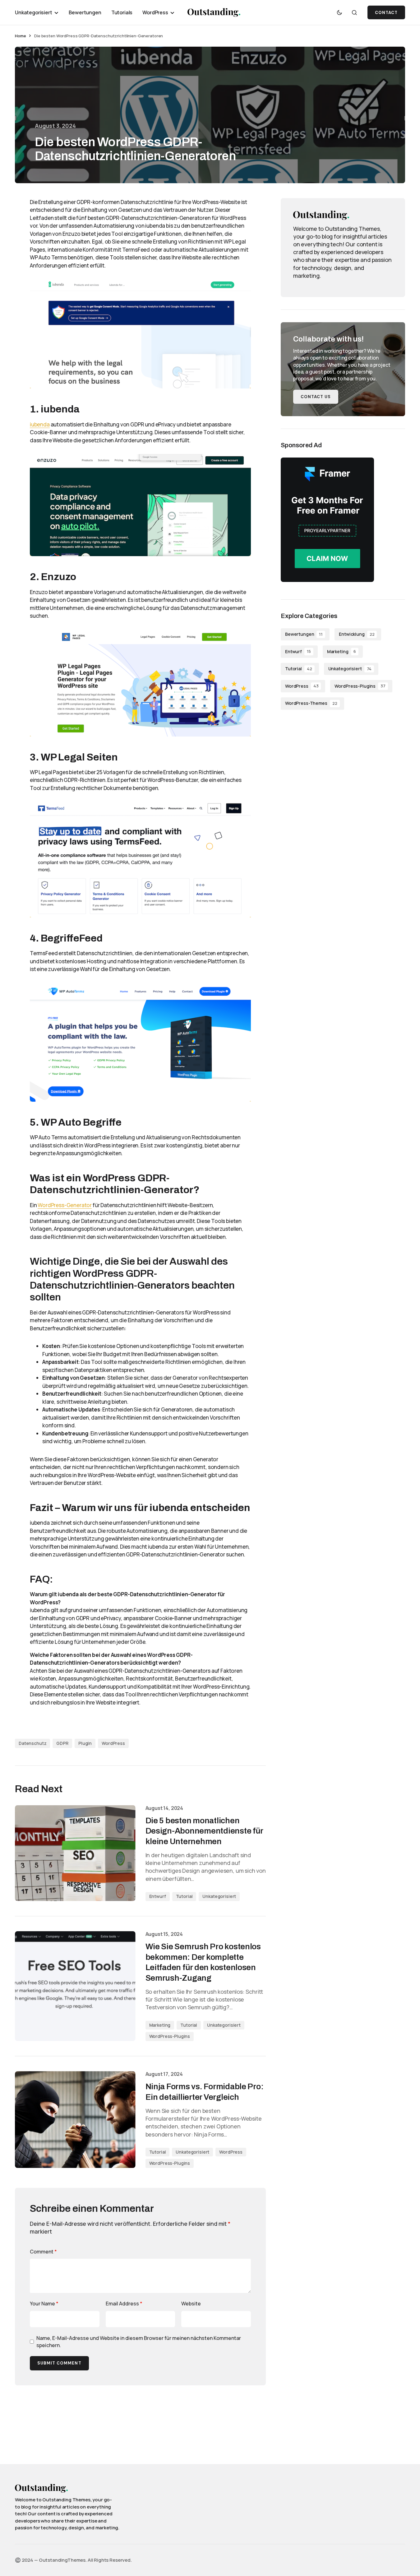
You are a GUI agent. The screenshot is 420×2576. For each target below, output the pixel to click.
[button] (339, 12)
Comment (43, 2252)
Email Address (124, 2304)
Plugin (85, 1743)
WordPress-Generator (65, 1205)
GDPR (62, 1743)
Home (20, 36)
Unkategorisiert (219, 1896)
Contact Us (316, 397)
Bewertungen (304, 634)
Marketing (160, 2025)
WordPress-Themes (311, 703)
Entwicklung (357, 634)
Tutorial (184, 1896)
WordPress (113, 1743)
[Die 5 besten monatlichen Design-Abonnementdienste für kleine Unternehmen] (75, 1853)
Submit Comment (59, 2363)
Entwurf (158, 1896)
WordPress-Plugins (170, 2036)
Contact (386, 13)
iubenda (40, 424)
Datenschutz (32, 1743)
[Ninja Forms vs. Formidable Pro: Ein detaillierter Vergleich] (75, 2120)
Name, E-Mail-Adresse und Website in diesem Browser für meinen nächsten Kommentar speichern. (139, 2341)
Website (191, 2304)
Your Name (44, 2304)
